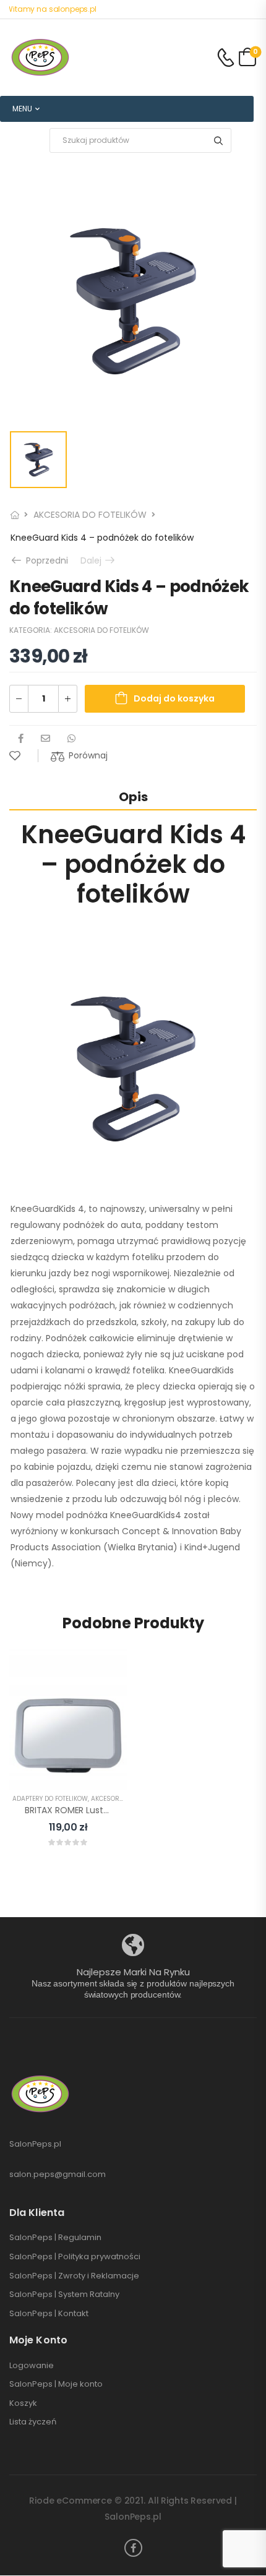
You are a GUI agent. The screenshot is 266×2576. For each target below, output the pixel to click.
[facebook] (133, 2548)
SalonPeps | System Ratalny (64, 2295)
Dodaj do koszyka (174, 698)
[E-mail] (45, 738)
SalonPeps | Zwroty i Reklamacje (74, 2276)
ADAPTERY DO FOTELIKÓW (50, 1799)
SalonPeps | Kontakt (49, 2314)
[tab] (133, 796)
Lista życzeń (33, 2422)
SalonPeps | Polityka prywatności (75, 2257)
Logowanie (32, 2366)
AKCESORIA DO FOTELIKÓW (90, 515)
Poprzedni (43, 560)
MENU (22, 109)
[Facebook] (21, 738)
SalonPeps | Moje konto (56, 2384)
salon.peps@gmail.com (58, 2174)
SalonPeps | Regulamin (55, 2238)
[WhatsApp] (71, 738)
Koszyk (23, 2403)
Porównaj (88, 755)
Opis (133, 797)
